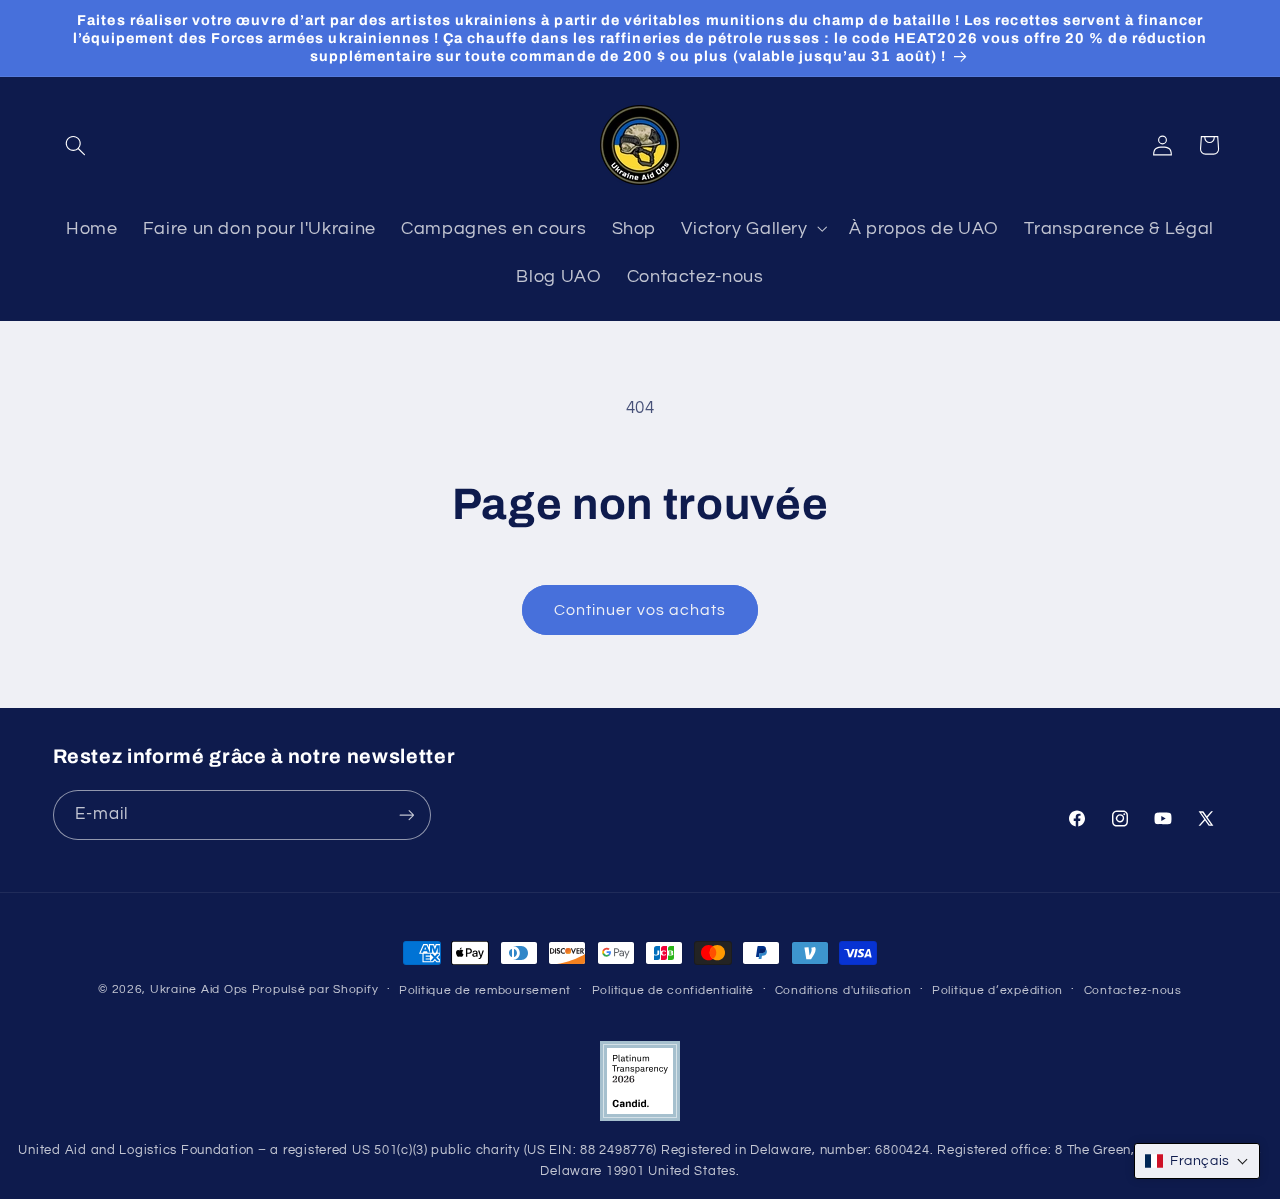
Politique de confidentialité (673, 990)
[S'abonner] (406, 815)
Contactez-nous (1133, 990)
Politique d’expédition (997, 990)
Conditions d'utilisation (843, 990)
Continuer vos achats (640, 610)
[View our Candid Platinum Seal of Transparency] (640, 1117)
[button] (76, 145)
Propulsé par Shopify (315, 989)
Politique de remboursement (485, 990)
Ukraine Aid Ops (199, 989)
